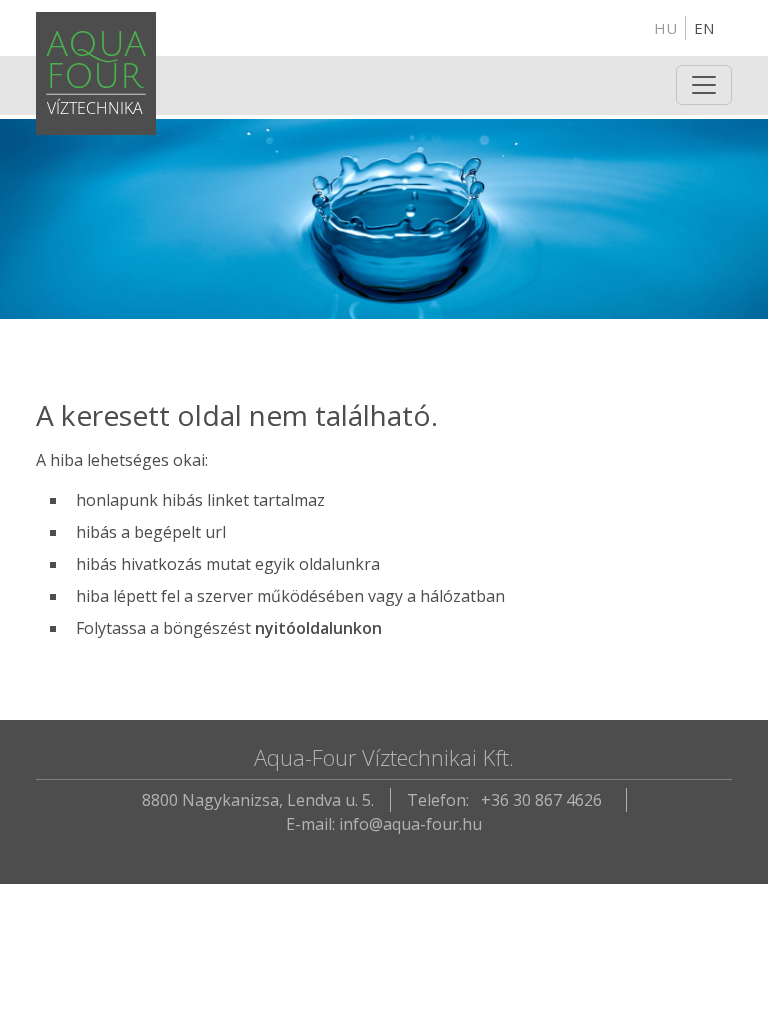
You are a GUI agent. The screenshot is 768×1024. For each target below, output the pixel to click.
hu (665, 28)
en (704, 28)
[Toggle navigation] (704, 85)
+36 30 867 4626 (541, 800)
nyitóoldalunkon (318, 628)
